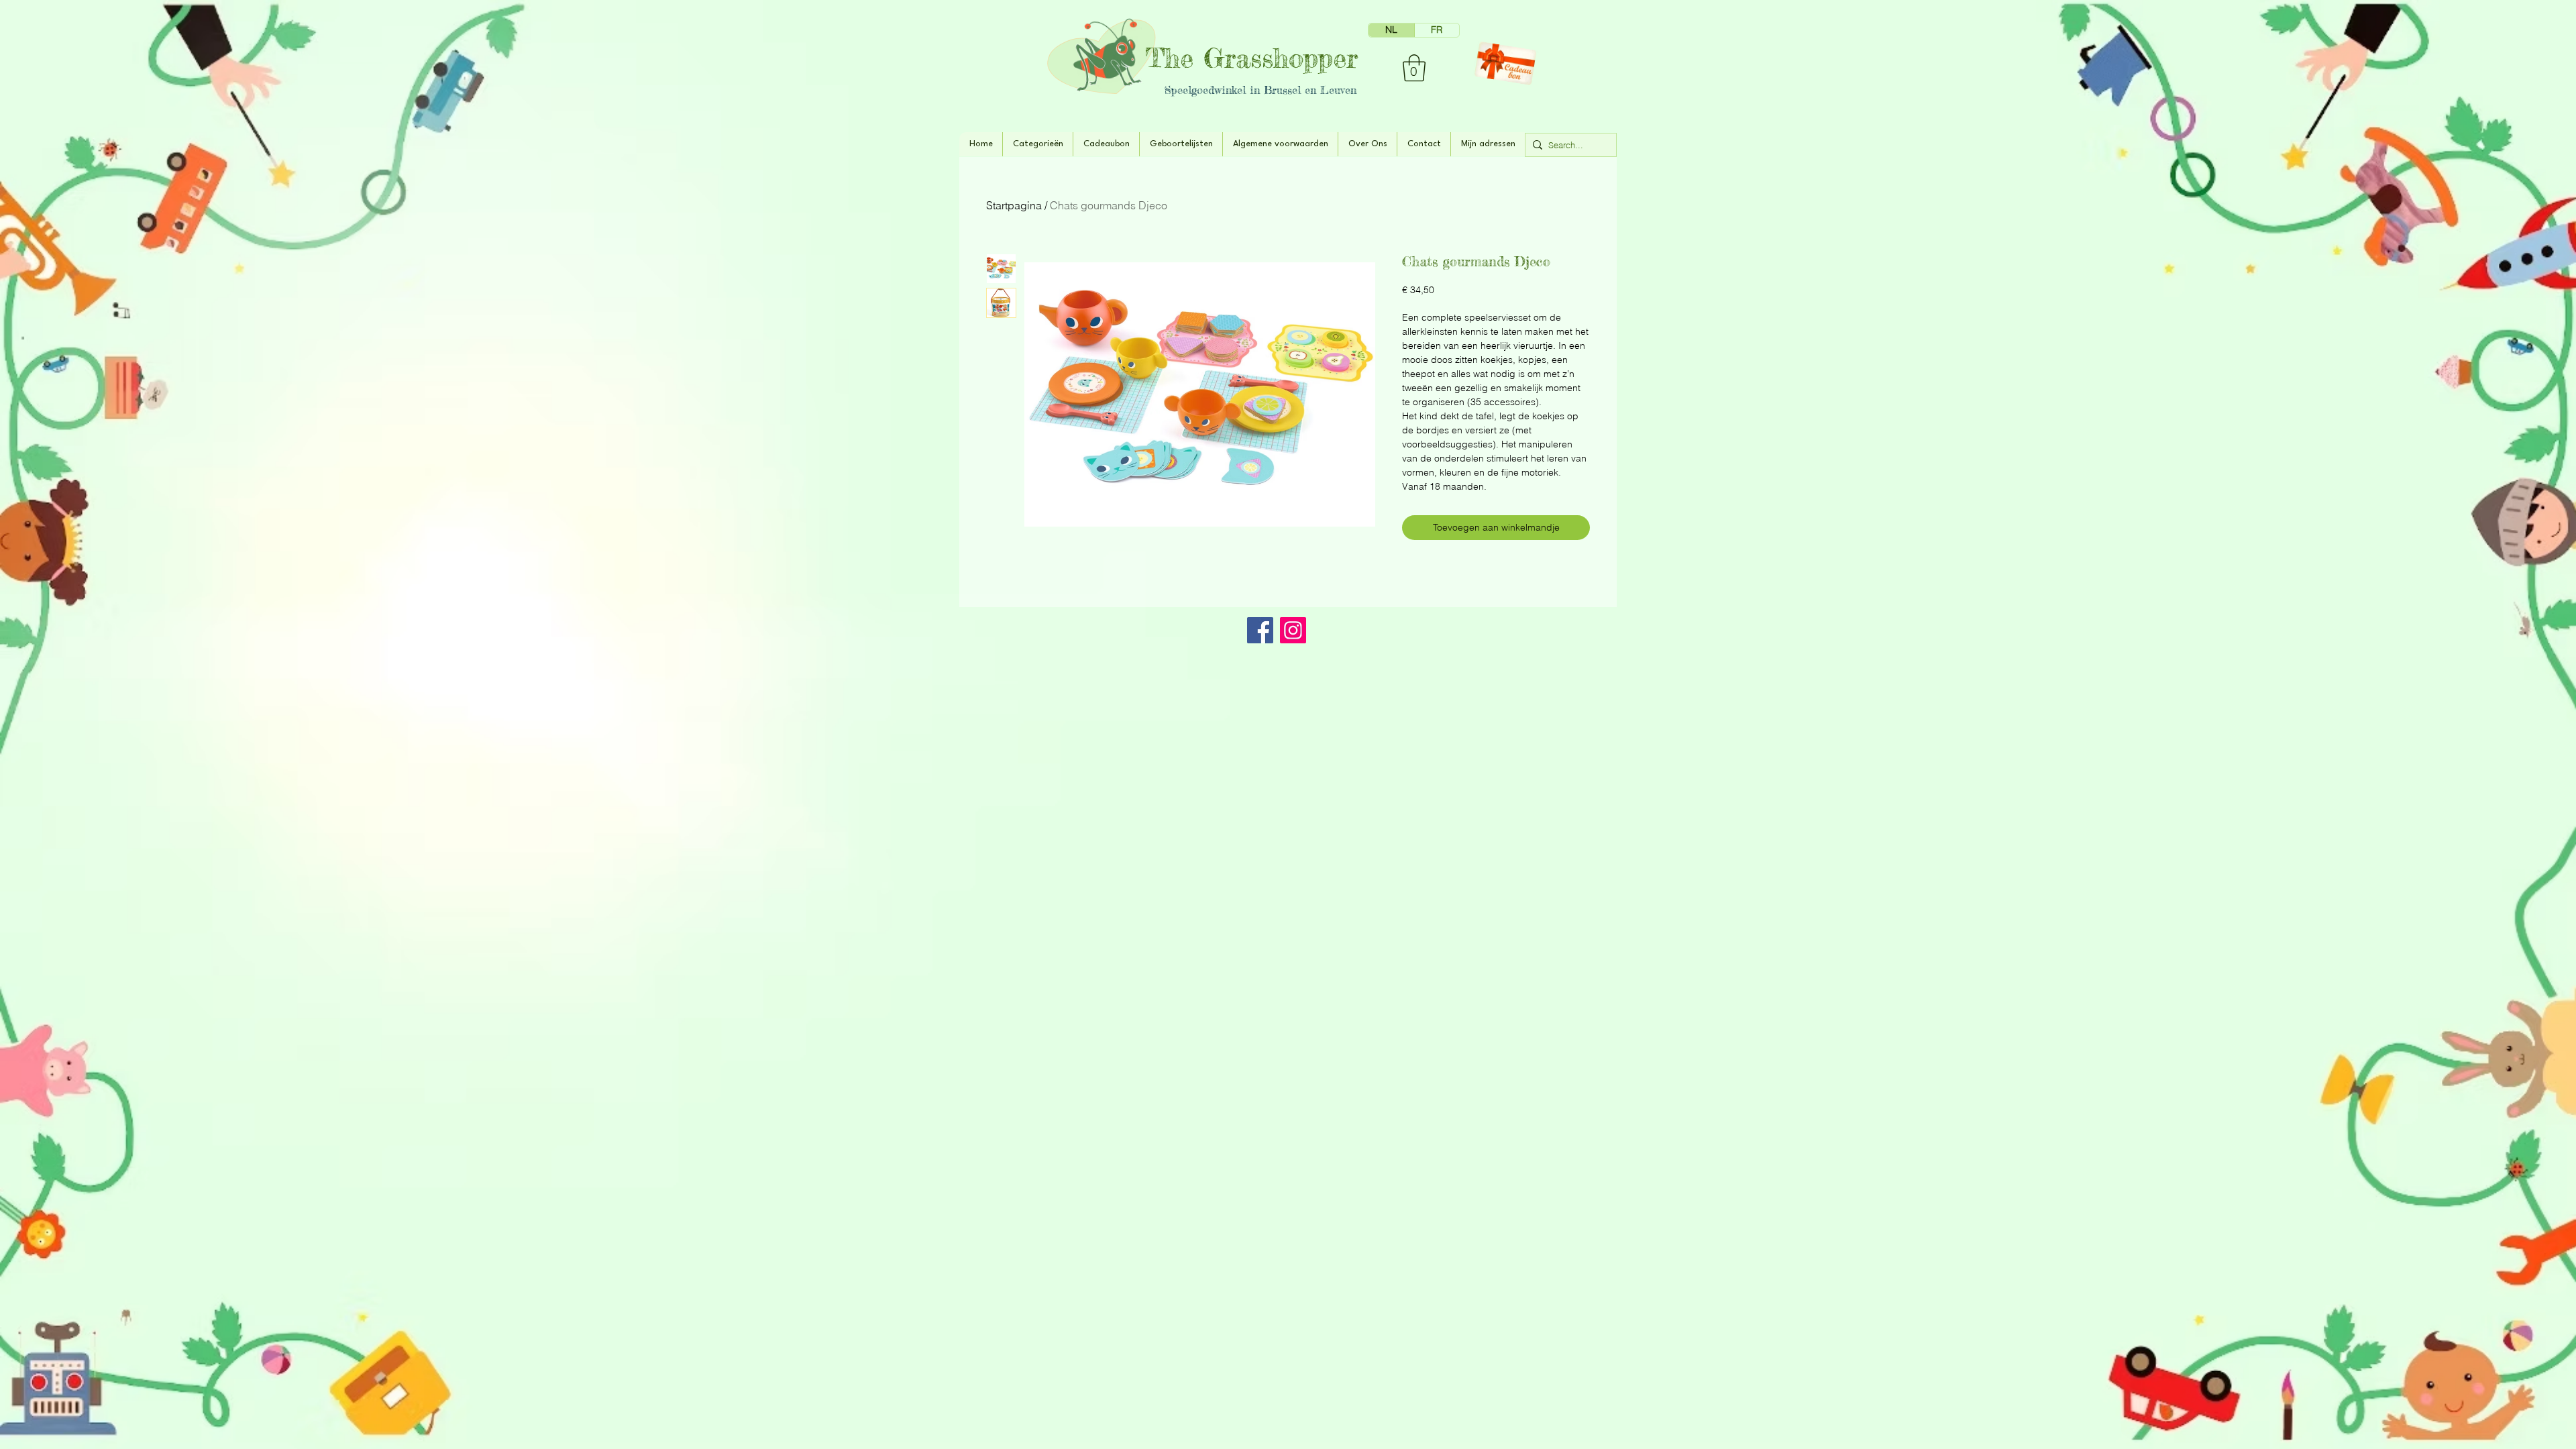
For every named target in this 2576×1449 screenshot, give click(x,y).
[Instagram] (1293, 630)
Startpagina (1014, 205)
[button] (1414, 68)
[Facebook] (1260, 630)
